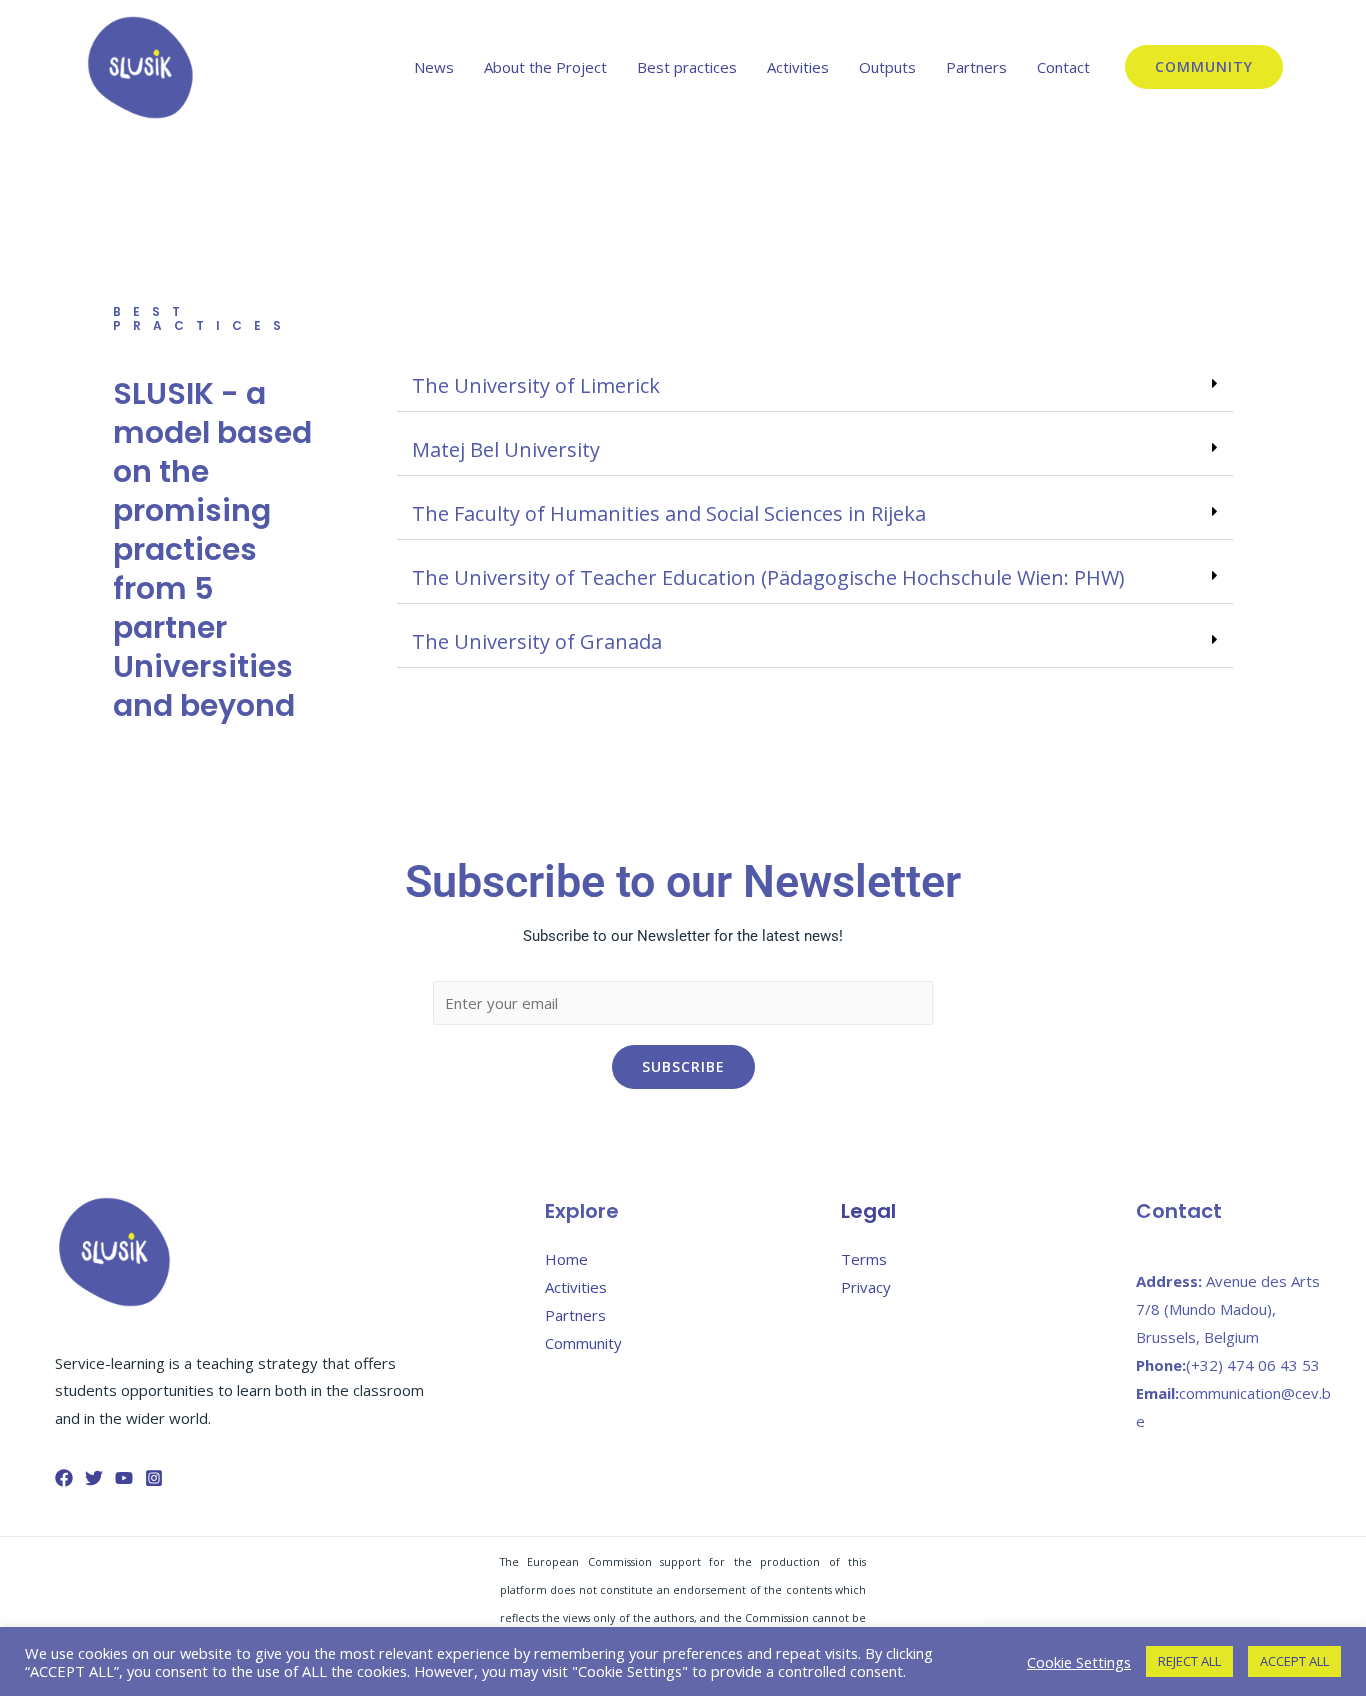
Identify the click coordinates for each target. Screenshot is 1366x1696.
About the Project (545, 67)
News (434, 67)
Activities (798, 67)
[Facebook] (64, 1478)
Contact (1063, 67)
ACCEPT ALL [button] (1294, 1661)
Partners (976, 67)
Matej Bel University (506, 449)
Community (583, 1343)
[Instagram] (154, 1478)
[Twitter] (94, 1478)
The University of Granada (537, 641)
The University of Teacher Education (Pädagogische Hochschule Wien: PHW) (768, 577)
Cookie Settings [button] (1079, 1662)
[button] (815, 386)
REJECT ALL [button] (1189, 1661)
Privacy (866, 1287)
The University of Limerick (536, 385)
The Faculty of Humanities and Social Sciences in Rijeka (669, 513)
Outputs (887, 67)
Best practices (687, 67)
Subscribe (683, 1066)
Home (566, 1259)
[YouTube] (124, 1478)
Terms (864, 1259)
